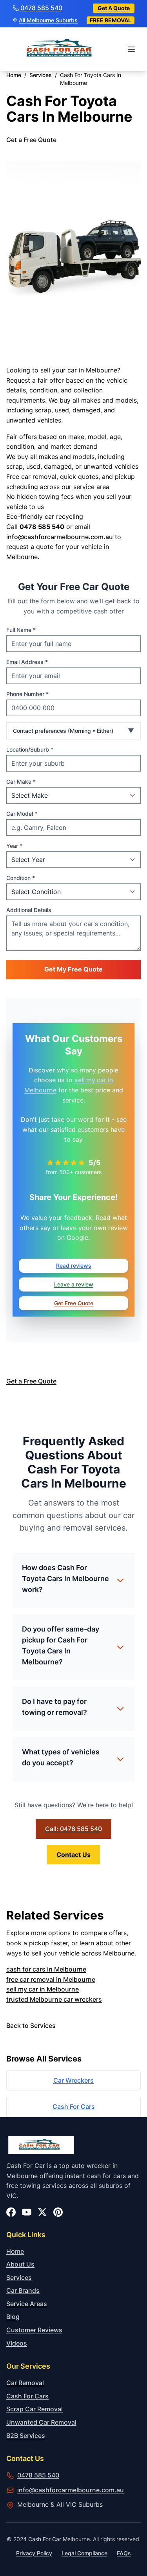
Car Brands (23, 2290)
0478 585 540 (41, 8)
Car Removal (25, 2383)
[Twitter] (42, 2212)
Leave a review (74, 1284)
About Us (20, 2264)
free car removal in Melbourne (51, 1979)
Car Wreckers (73, 2080)
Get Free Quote (74, 1303)
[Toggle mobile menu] (132, 49)
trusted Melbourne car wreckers (54, 1999)
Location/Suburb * (30, 749)
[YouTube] (27, 2212)
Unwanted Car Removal (41, 2422)
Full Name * (21, 630)
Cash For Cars (74, 2106)
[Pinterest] (58, 2212)
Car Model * (22, 814)
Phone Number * (27, 694)
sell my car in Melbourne (43, 1989)
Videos (17, 2343)
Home (15, 2251)
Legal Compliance (84, 2553)
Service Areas (27, 2304)
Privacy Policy (34, 2553)
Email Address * (27, 662)
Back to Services (31, 2026)
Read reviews (74, 1266)
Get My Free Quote (73, 969)
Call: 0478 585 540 (73, 1829)
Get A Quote (114, 8)
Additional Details (29, 910)
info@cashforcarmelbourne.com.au (60, 537)
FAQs (124, 2553)
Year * (14, 846)
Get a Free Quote (31, 140)
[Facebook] (11, 2212)
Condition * (21, 878)
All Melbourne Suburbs (48, 20)
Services (19, 2277)
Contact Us (73, 1855)
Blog (13, 2317)
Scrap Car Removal (34, 2409)
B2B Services (26, 2436)
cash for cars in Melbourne (46, 1969)
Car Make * (21, 782)
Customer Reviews (34, 2330)
